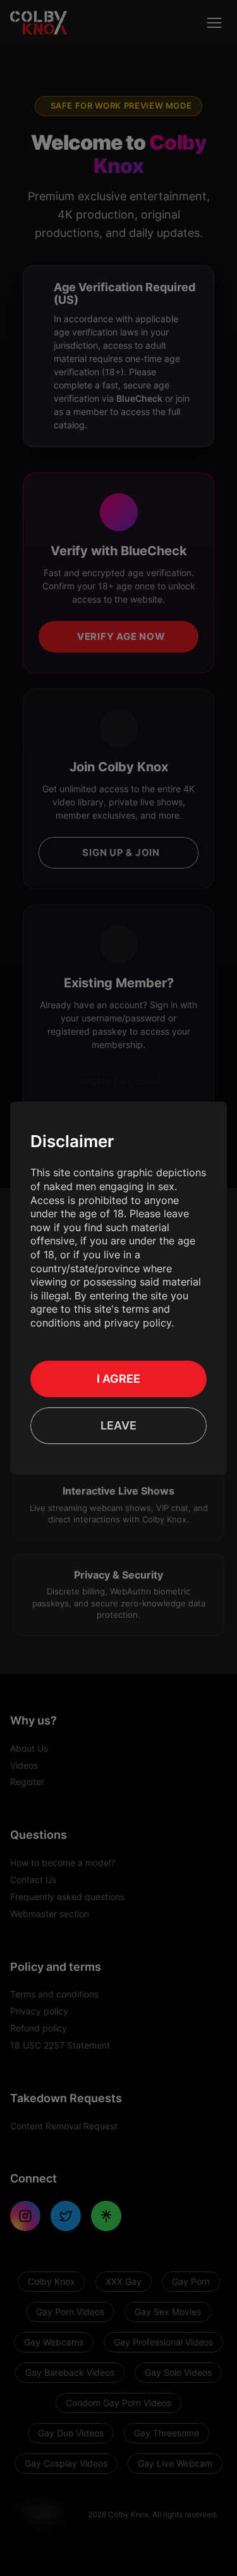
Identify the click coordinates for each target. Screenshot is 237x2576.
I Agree (118, 1379)
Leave (118, 1425)
